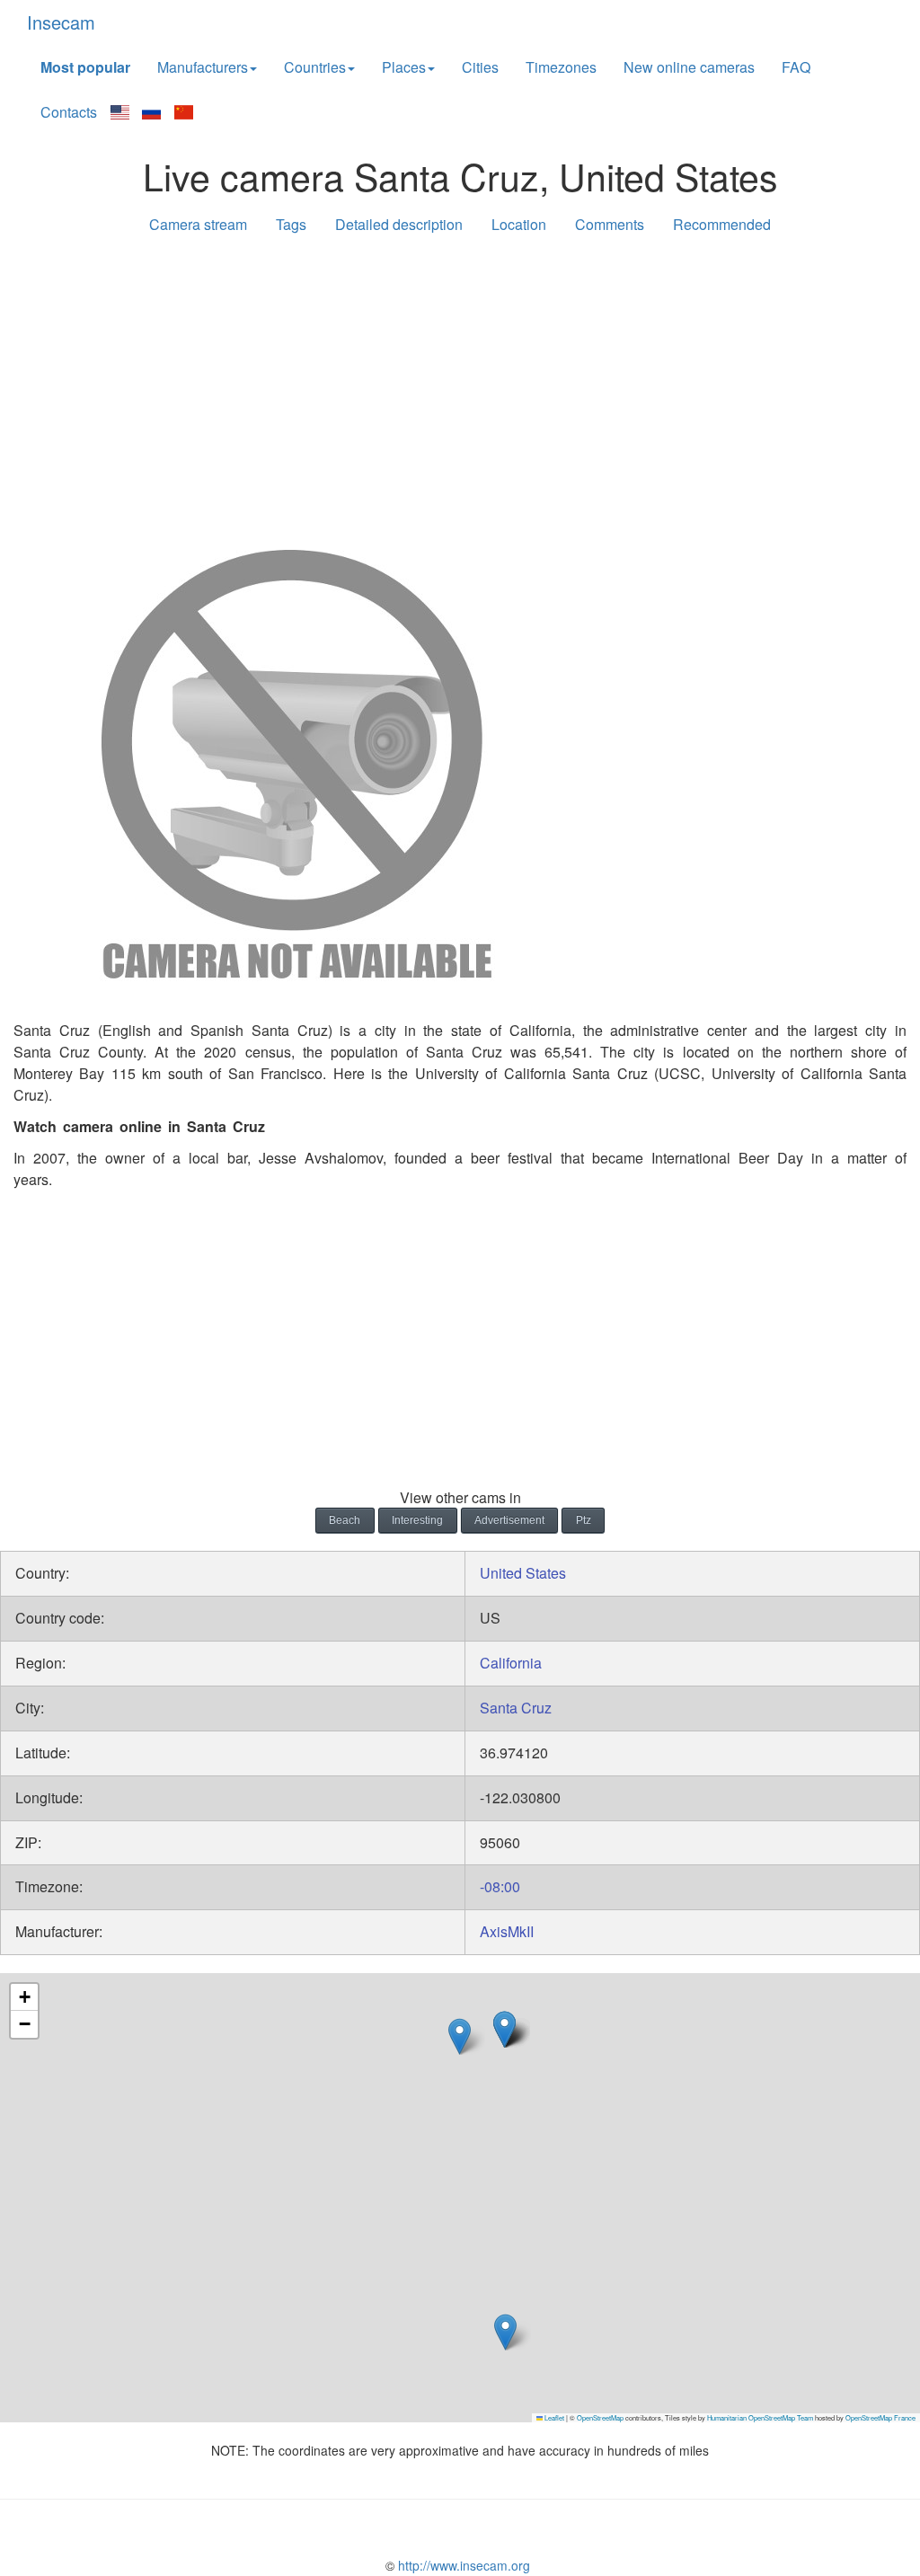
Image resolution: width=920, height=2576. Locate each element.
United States (523, 1573)
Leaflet (553, 2417)
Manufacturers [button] (203, 67)
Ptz (584, 1520)
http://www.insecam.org (462, 2565)
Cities (480, 67)
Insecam (61, 22)
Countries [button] (315, 67)
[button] (460, 2036)
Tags (291, 224)
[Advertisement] (460, 388)
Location (519, 224)
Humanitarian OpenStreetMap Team (760, 2417)
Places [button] (404, 67)
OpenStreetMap (600, 2417)
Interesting (417, 1520)
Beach (345, 1520)
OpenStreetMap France (880, 2417)
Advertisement (509, 1520)
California (511, 1663)
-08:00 (500, 1886)
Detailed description (399, 224)
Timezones (561, 67)
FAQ (796, 67)
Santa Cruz (516, 1708)
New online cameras (689, 67)
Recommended (722, 224)
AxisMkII (507, 1931)
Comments (610, 224)
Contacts (69, 112)
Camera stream (198, 224)
